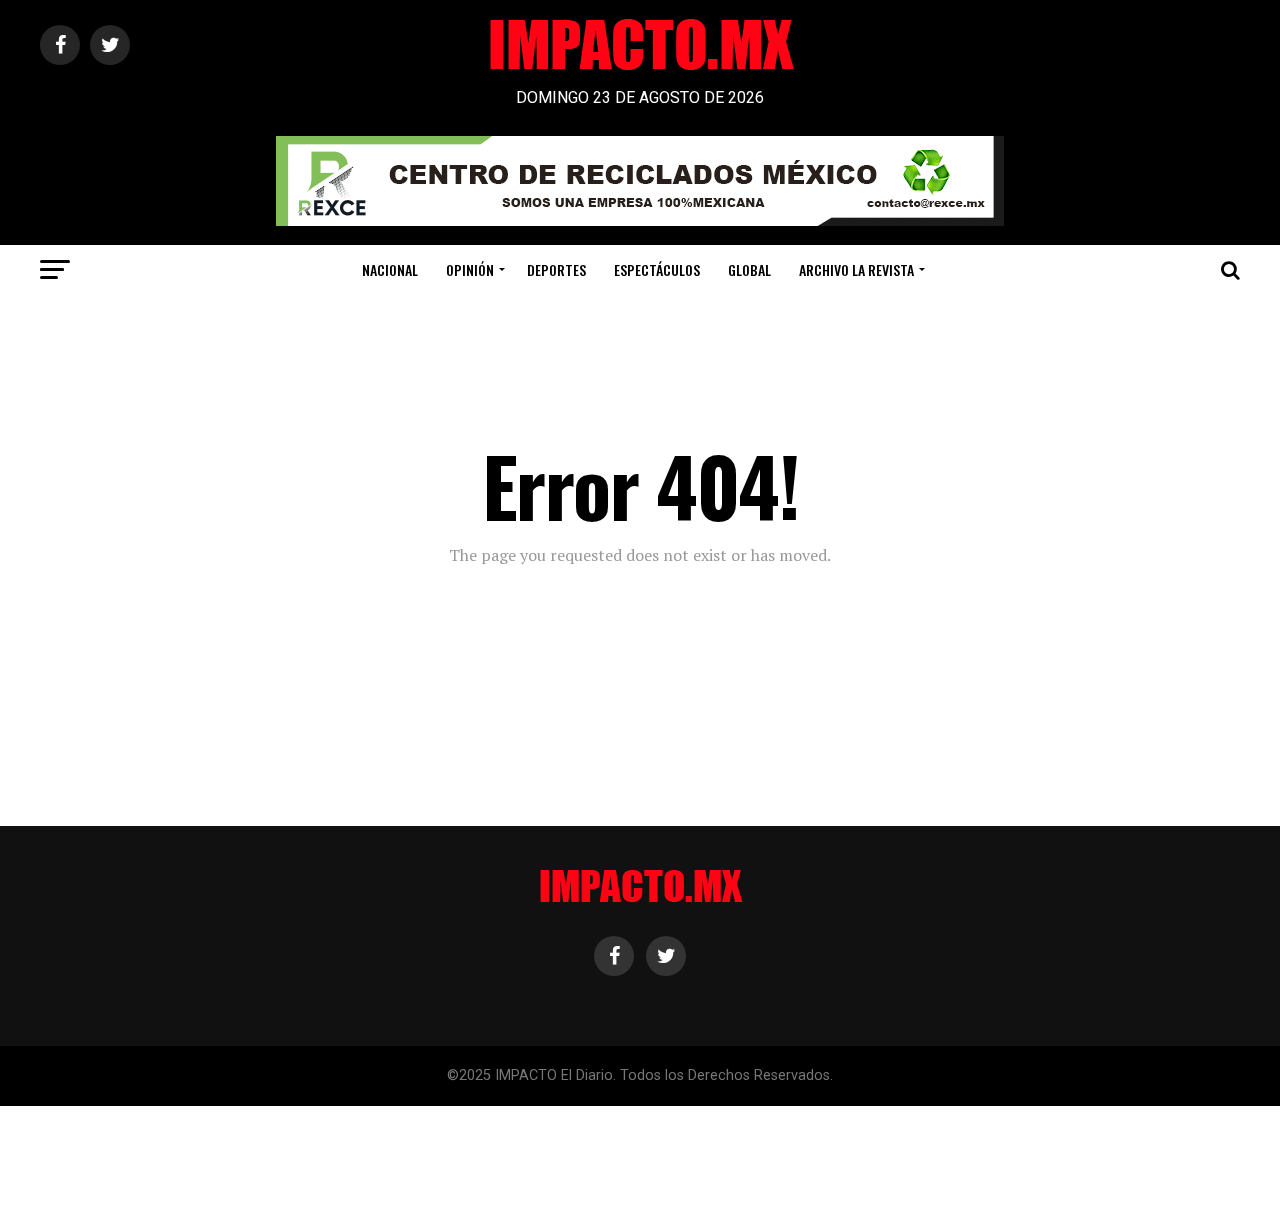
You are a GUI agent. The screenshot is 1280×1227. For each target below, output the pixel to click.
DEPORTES (556, 269)
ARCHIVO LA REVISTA (856, 269)
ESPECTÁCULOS (657, 269)
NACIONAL (390, 269)
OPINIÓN (470, 269)
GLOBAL (749, 269)
